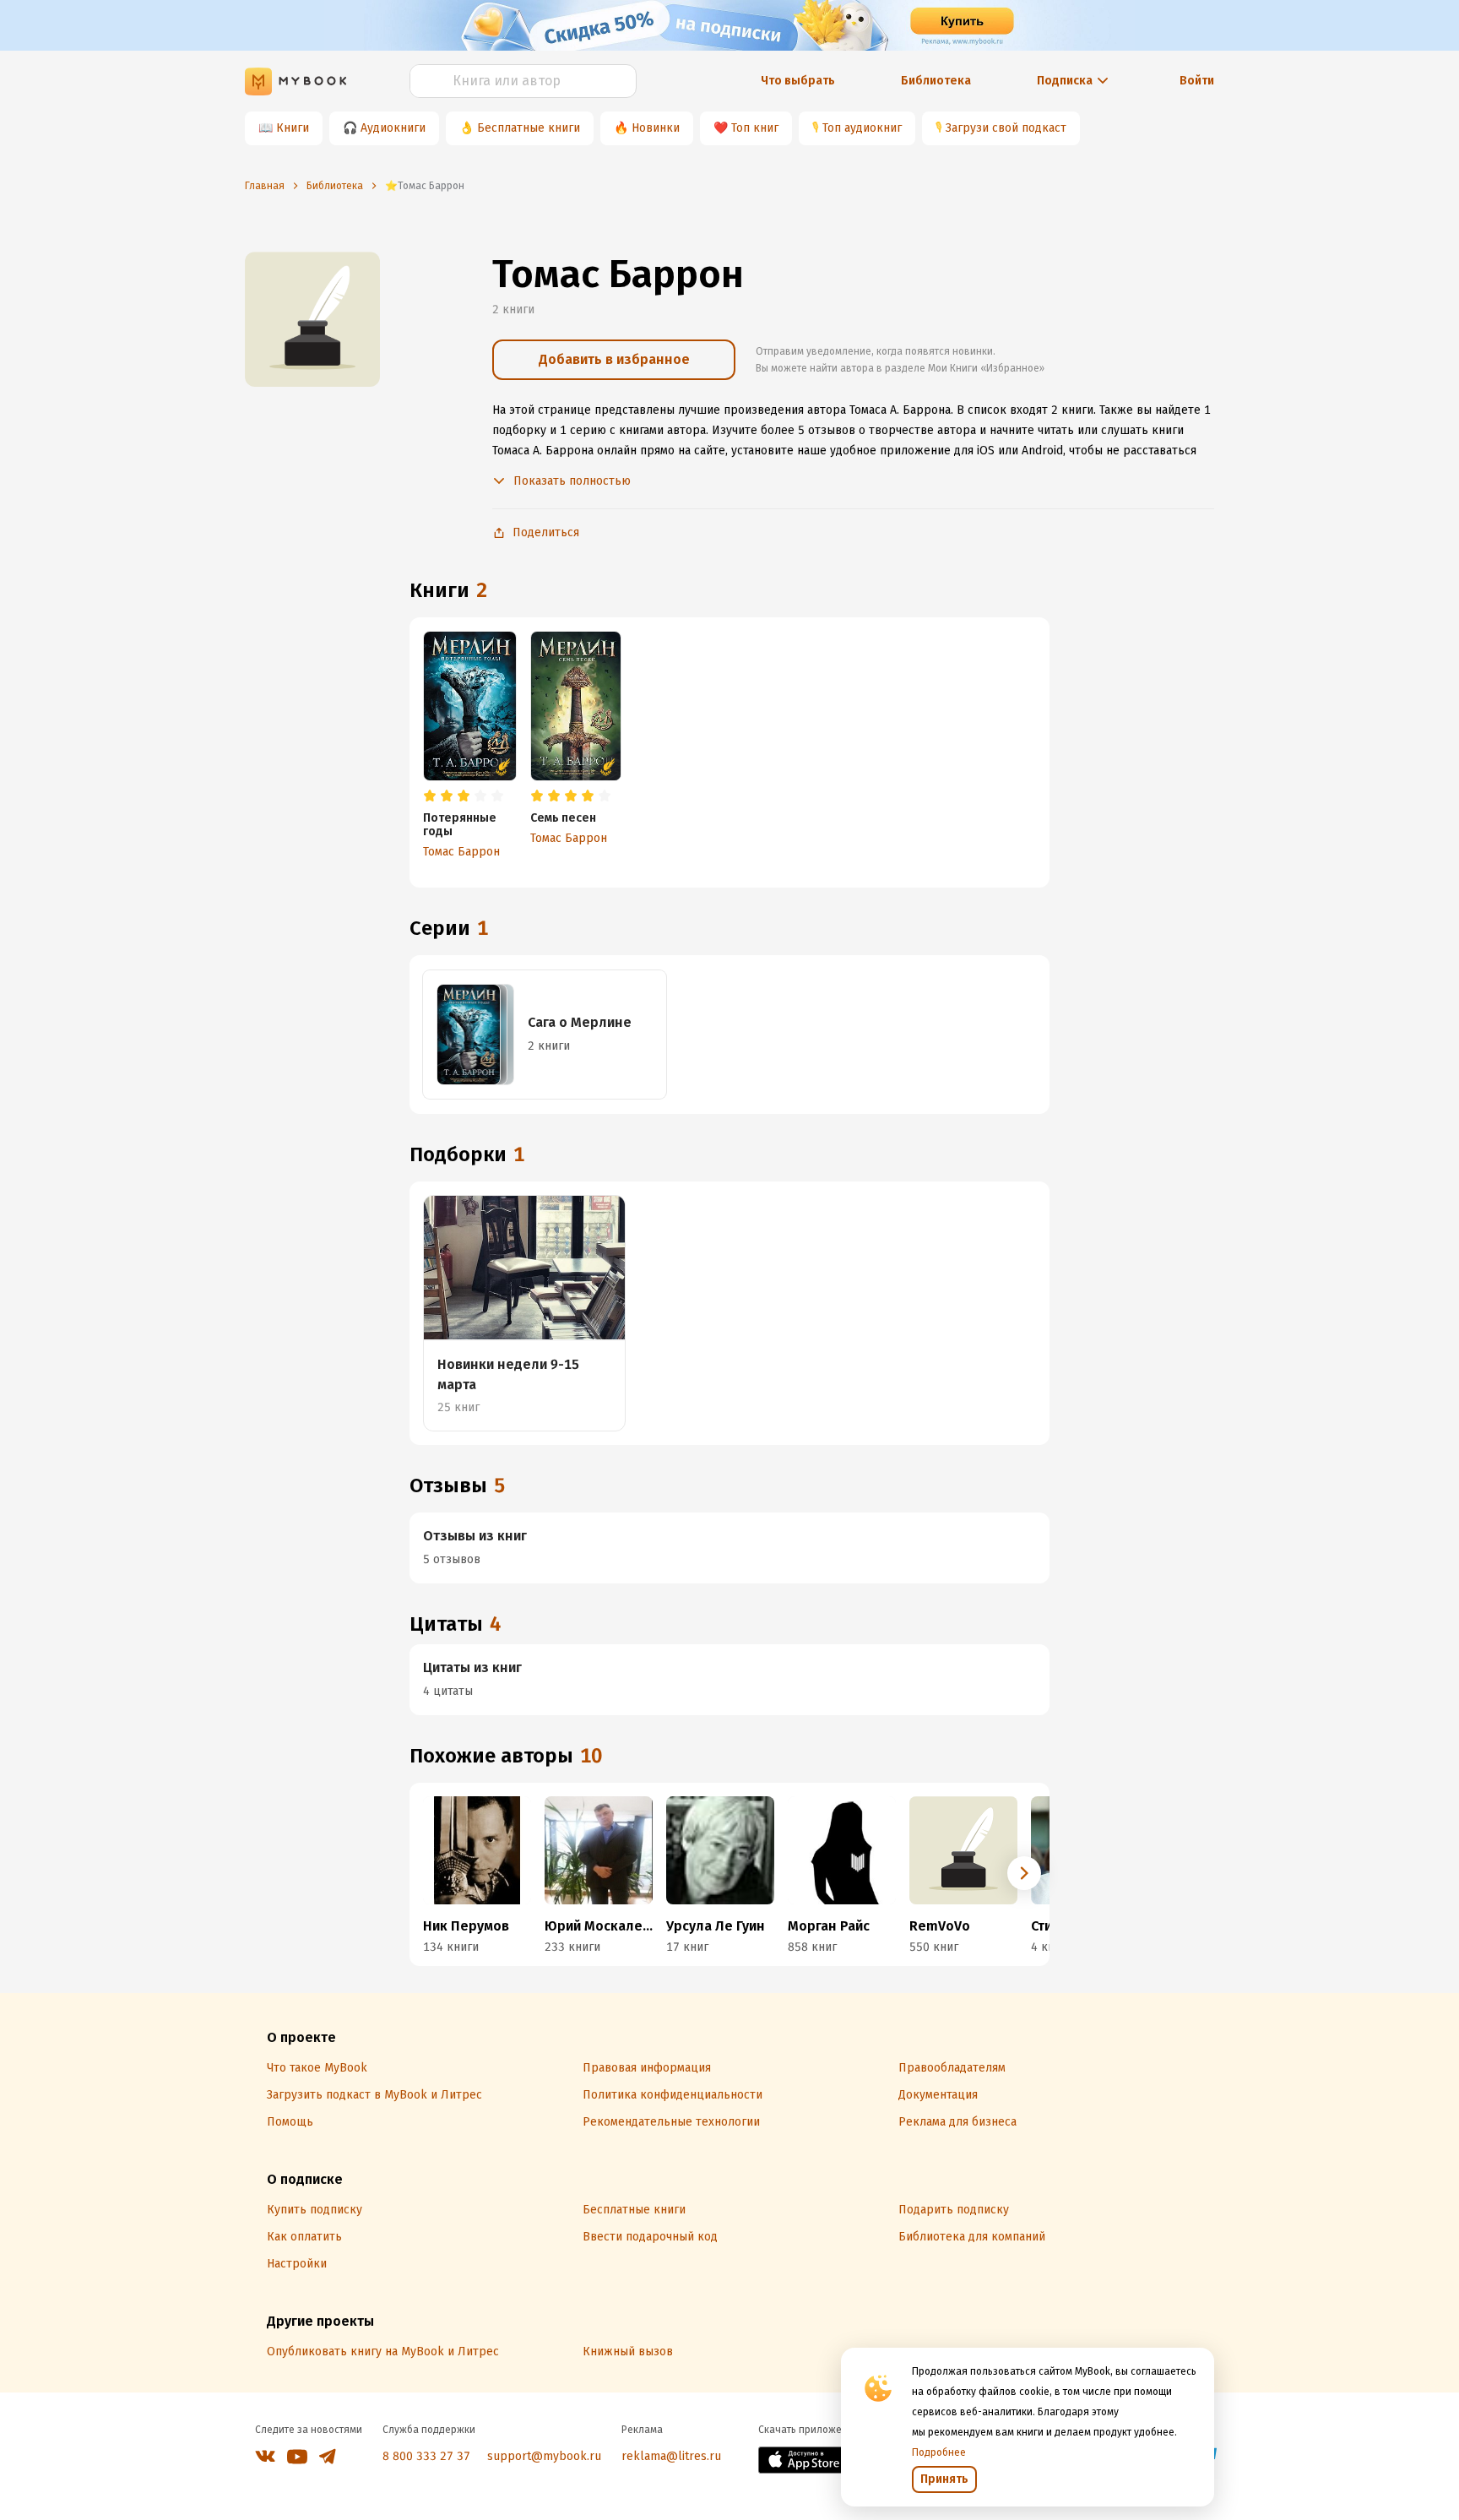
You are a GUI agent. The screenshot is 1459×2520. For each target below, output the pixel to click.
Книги (293, 128)
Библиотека (936, 81)
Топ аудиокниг (862, 128)
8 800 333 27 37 (426, 2456)
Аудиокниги (393, 128)
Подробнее (939, 2452)
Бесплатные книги (529, 128)
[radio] (430, 796)
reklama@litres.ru (671, 2456)
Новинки (656, 128)
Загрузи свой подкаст (1006, 128)
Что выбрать (798, 81)
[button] (1024, 1873)
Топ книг (755, 128)
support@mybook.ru (544, 2456)
